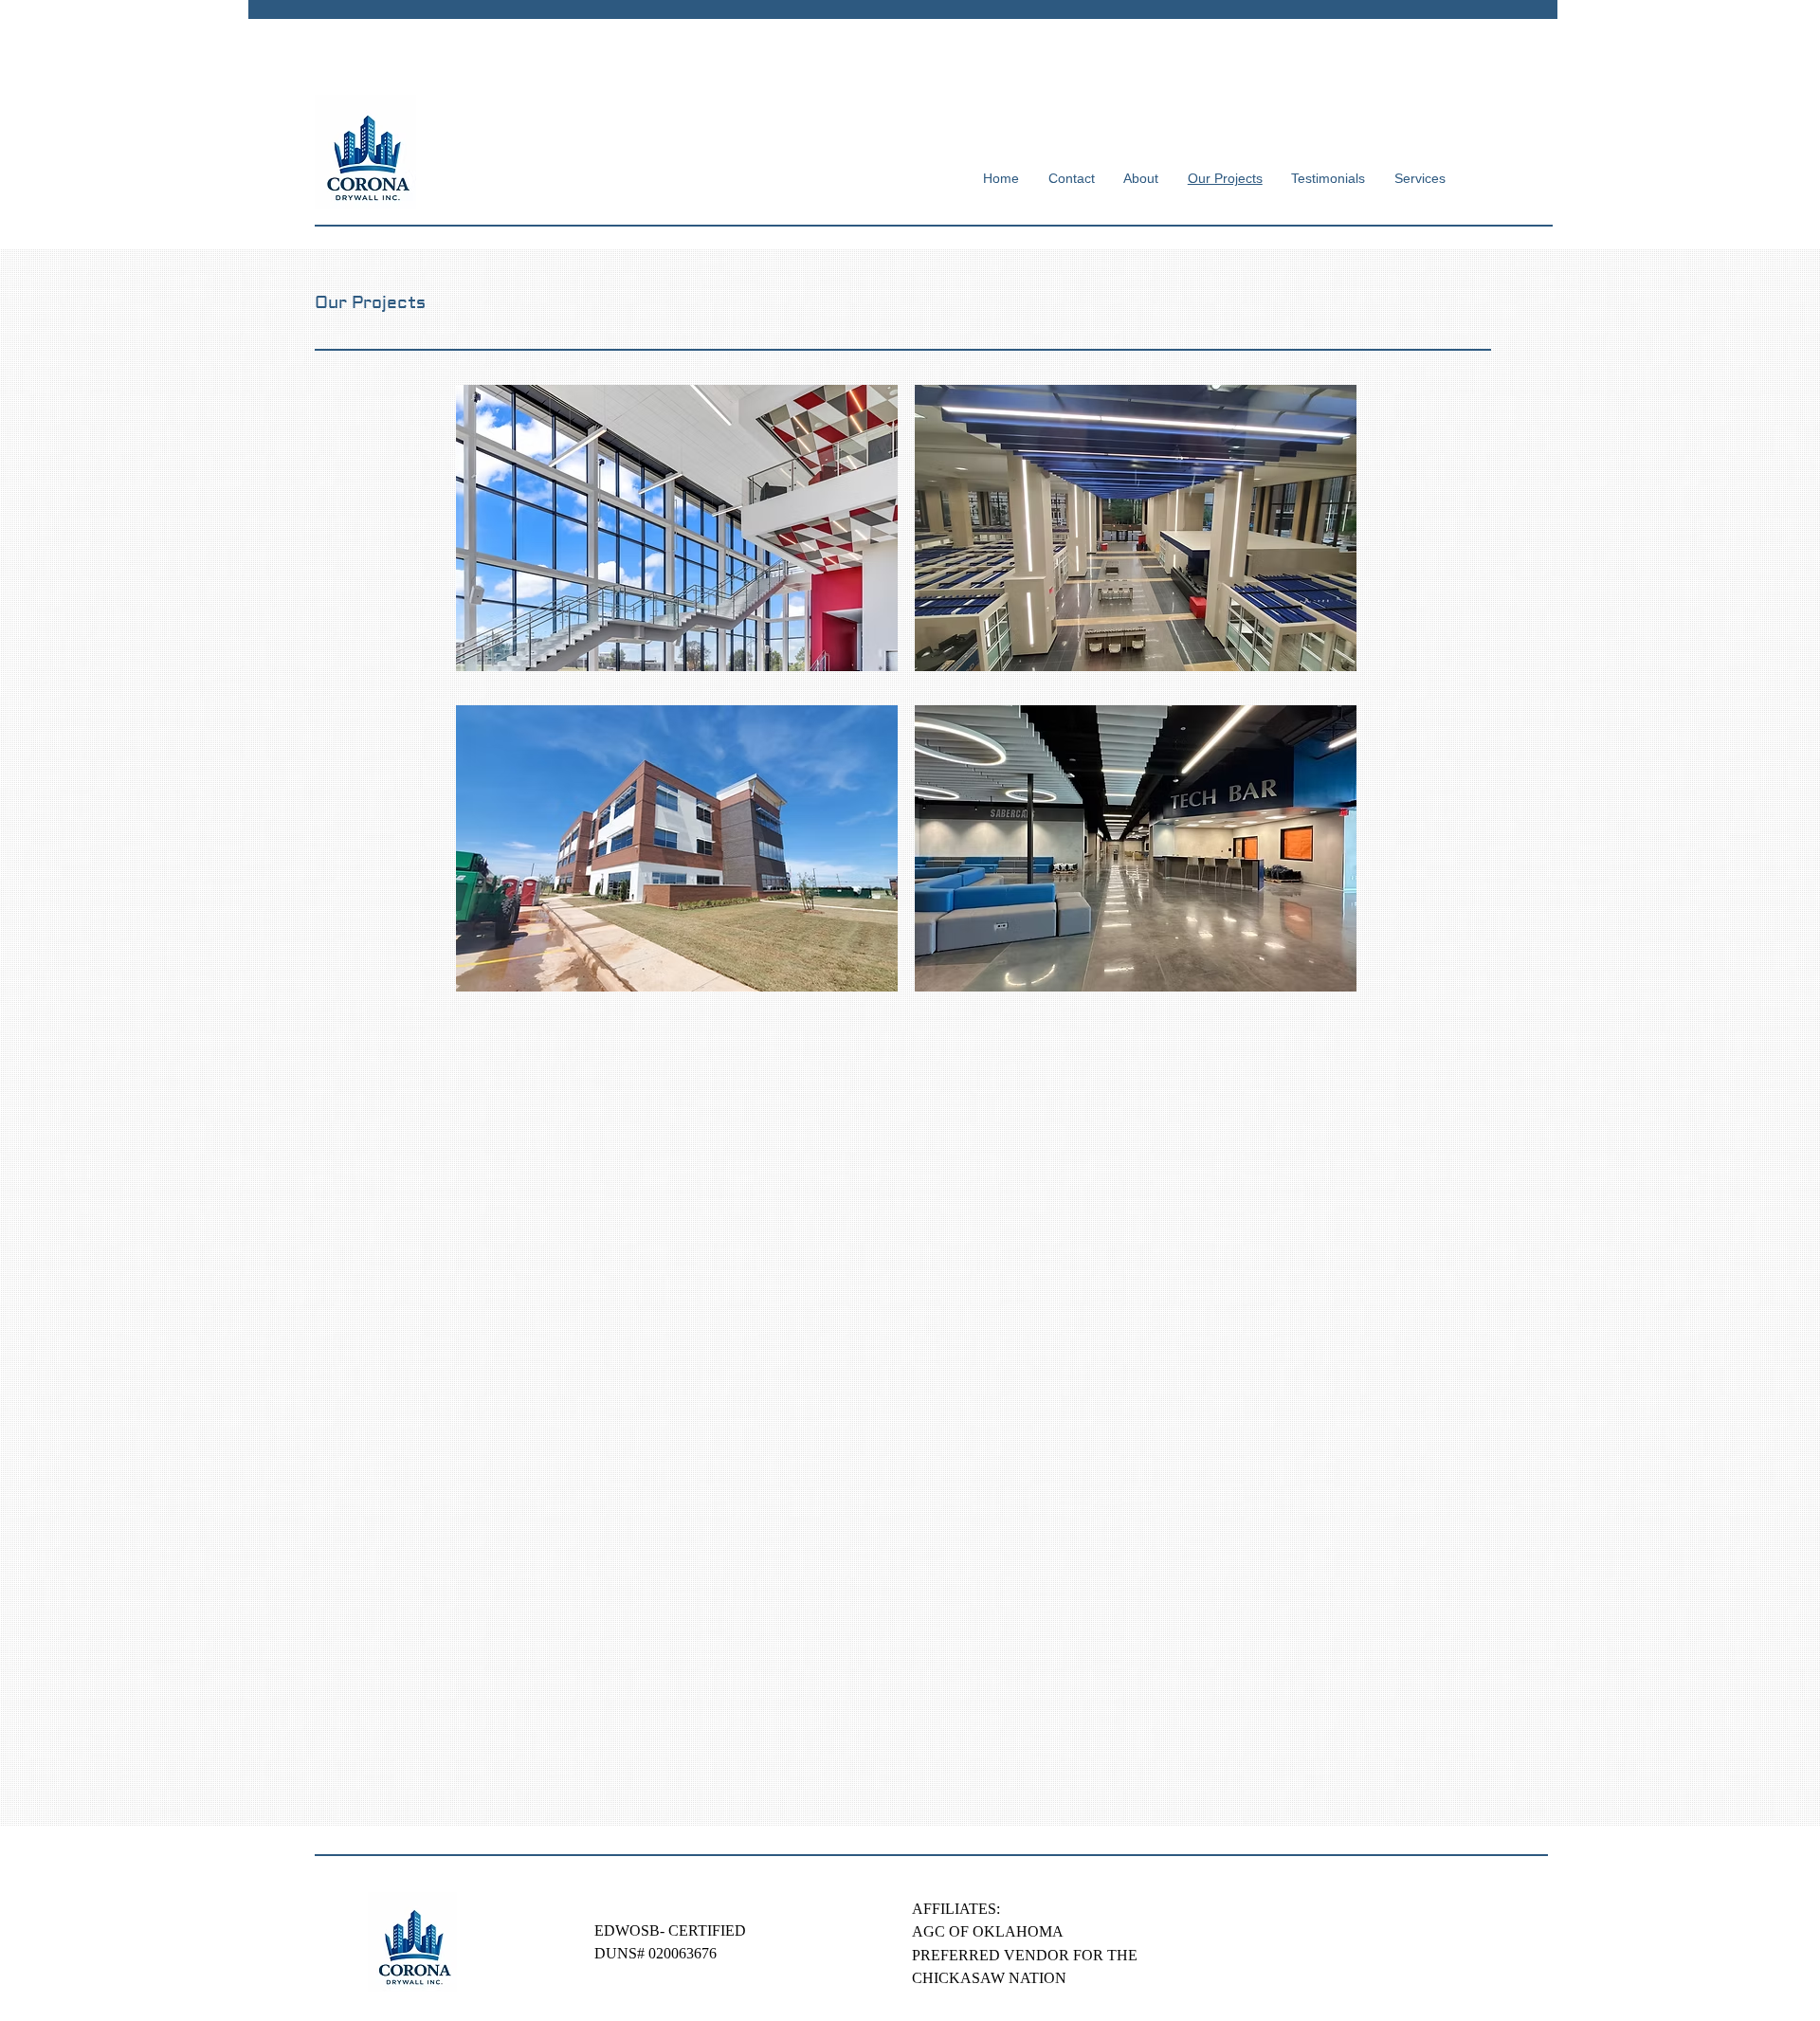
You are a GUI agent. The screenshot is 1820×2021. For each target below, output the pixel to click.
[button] (677, 528)
